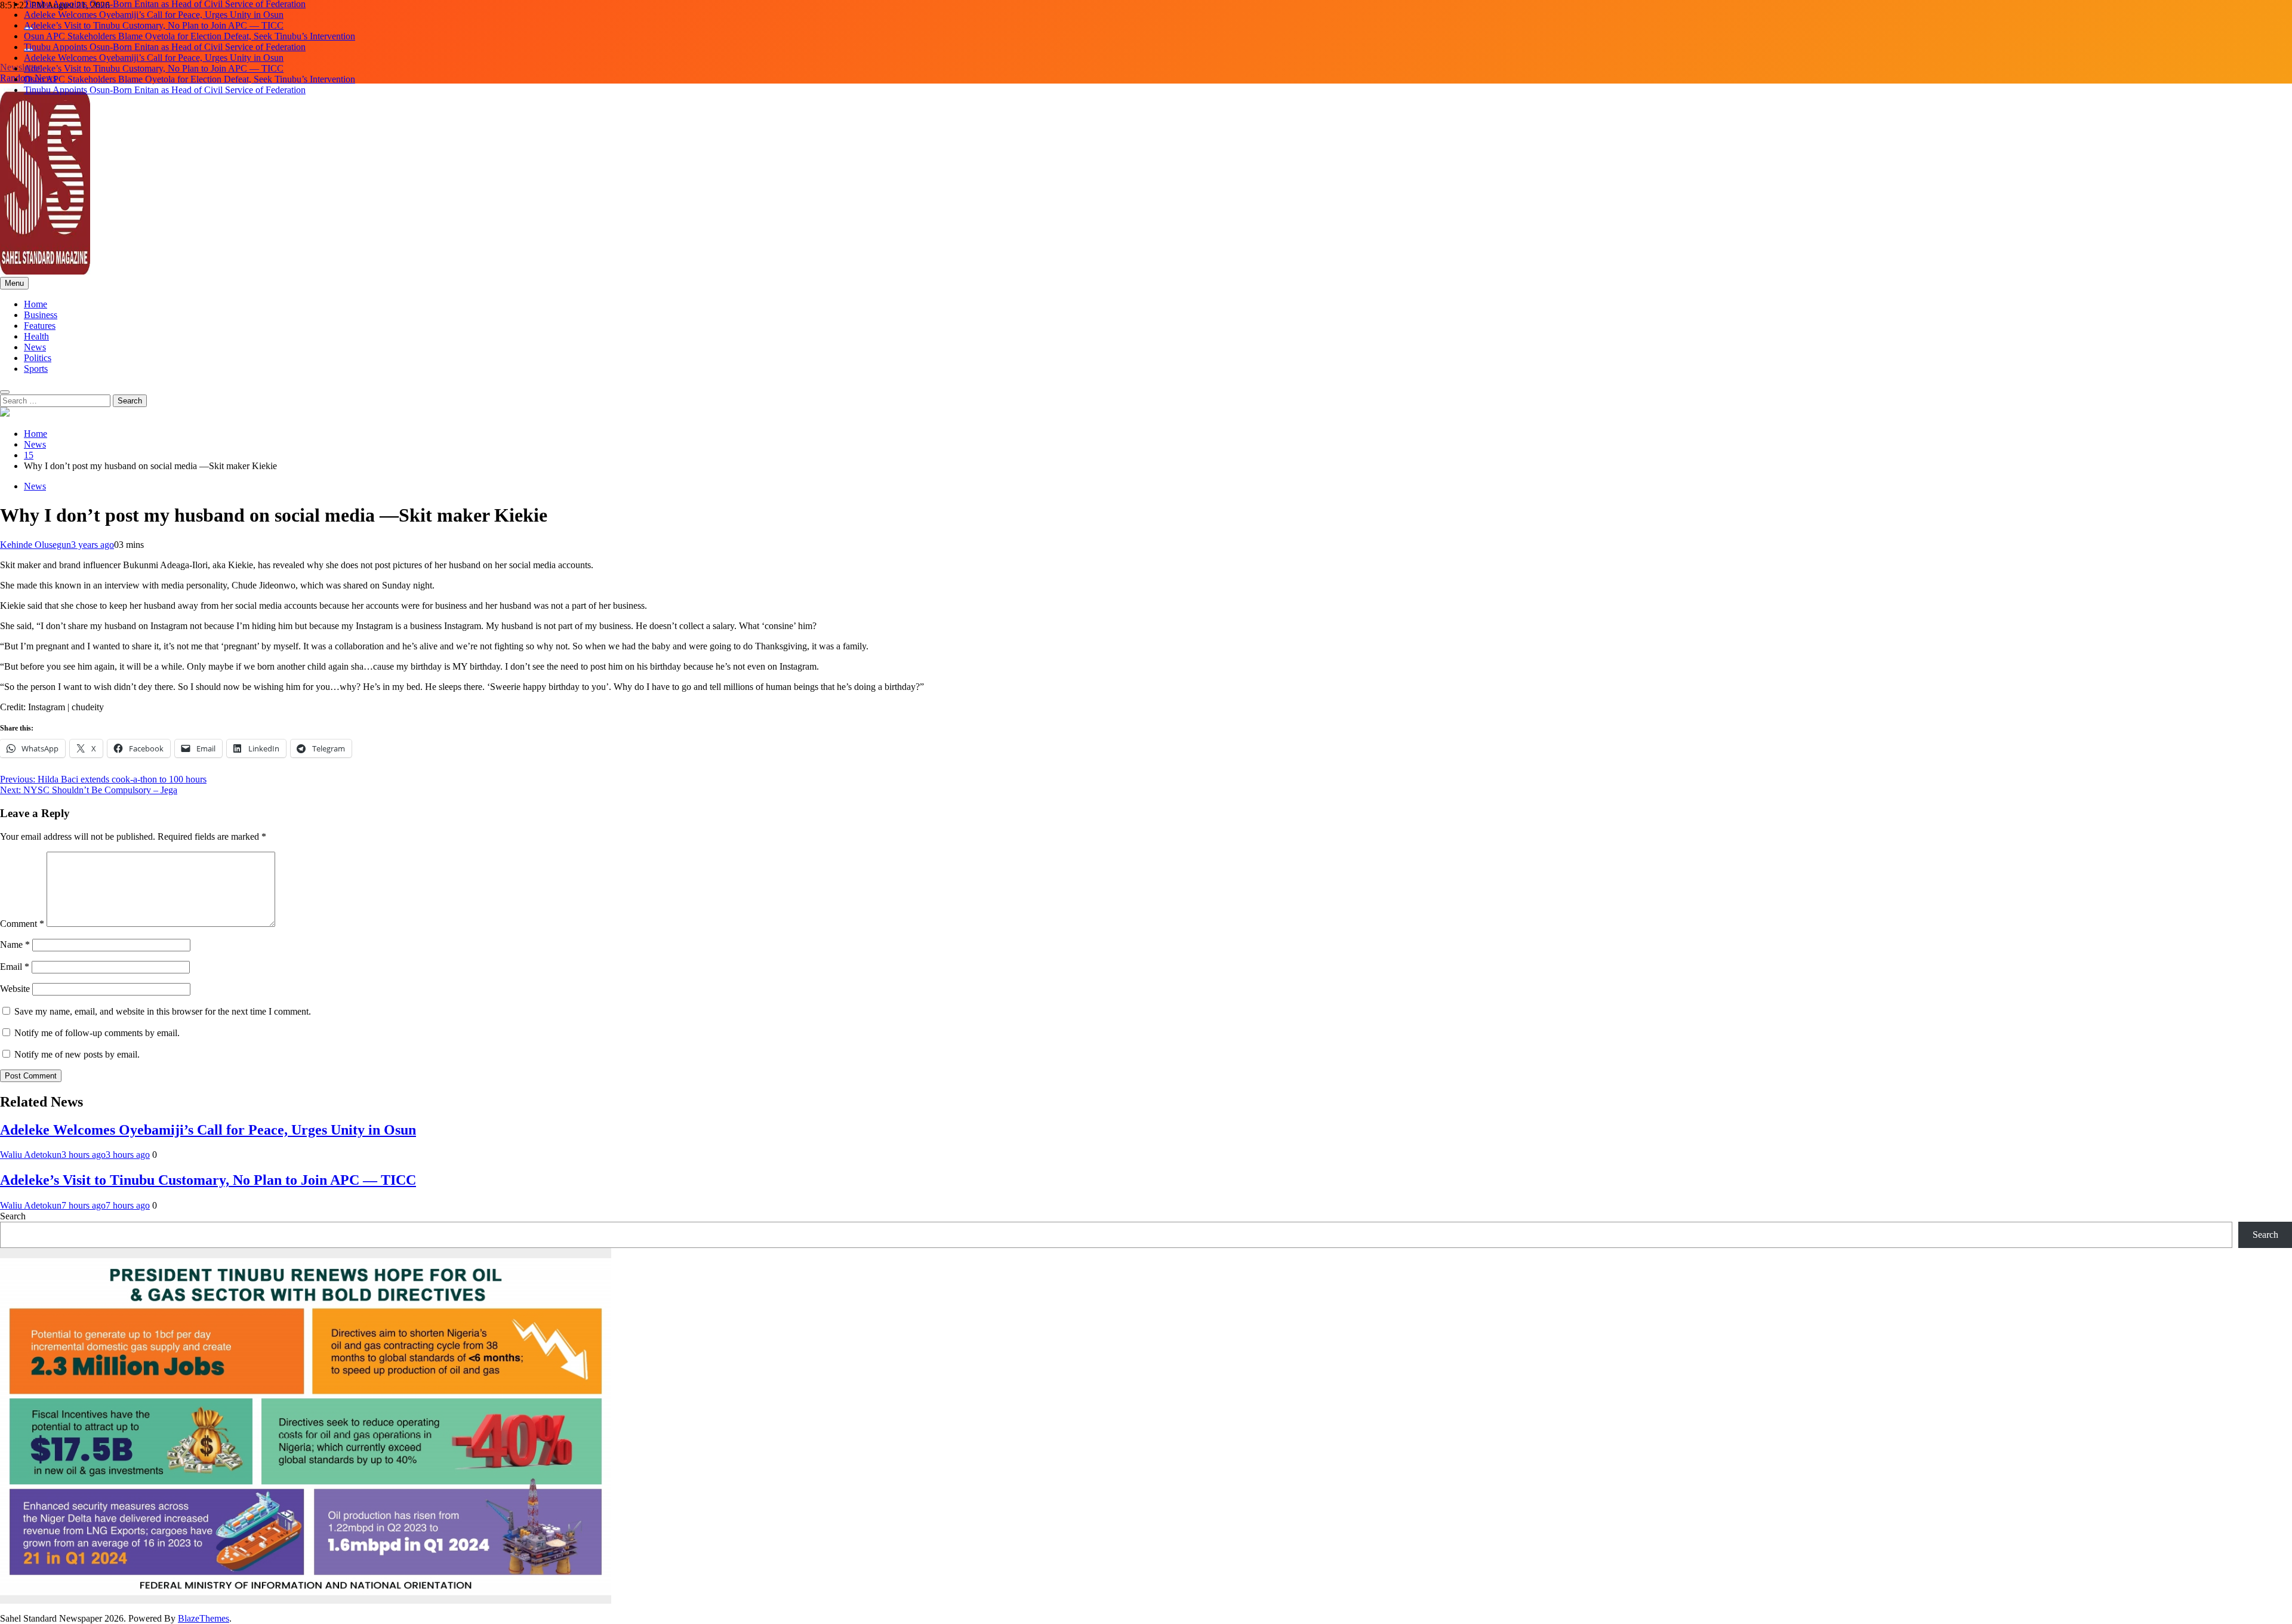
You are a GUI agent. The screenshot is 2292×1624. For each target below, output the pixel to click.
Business (41, 315)
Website (15, 989)
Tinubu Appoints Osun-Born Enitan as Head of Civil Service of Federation (165, 37)
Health (36, 336)
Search (13, 1216)
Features (40, 326)
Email (15, 967)
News (35, 347)
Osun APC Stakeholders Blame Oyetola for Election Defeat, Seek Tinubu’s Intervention (190, 27)
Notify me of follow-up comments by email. (97, 1033)
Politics (38, 358)
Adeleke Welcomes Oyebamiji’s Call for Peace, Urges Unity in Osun (154, 5)
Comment (22, 924)
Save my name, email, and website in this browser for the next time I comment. (163, 1011)
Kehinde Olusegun (36, 545)
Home (36, 304)
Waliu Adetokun (31, 1155)
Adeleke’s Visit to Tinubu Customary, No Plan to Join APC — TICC (154, 16)
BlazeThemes (204, 1618)
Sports (36, 369)
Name (15, 944)
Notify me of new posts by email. (77, 1054)
